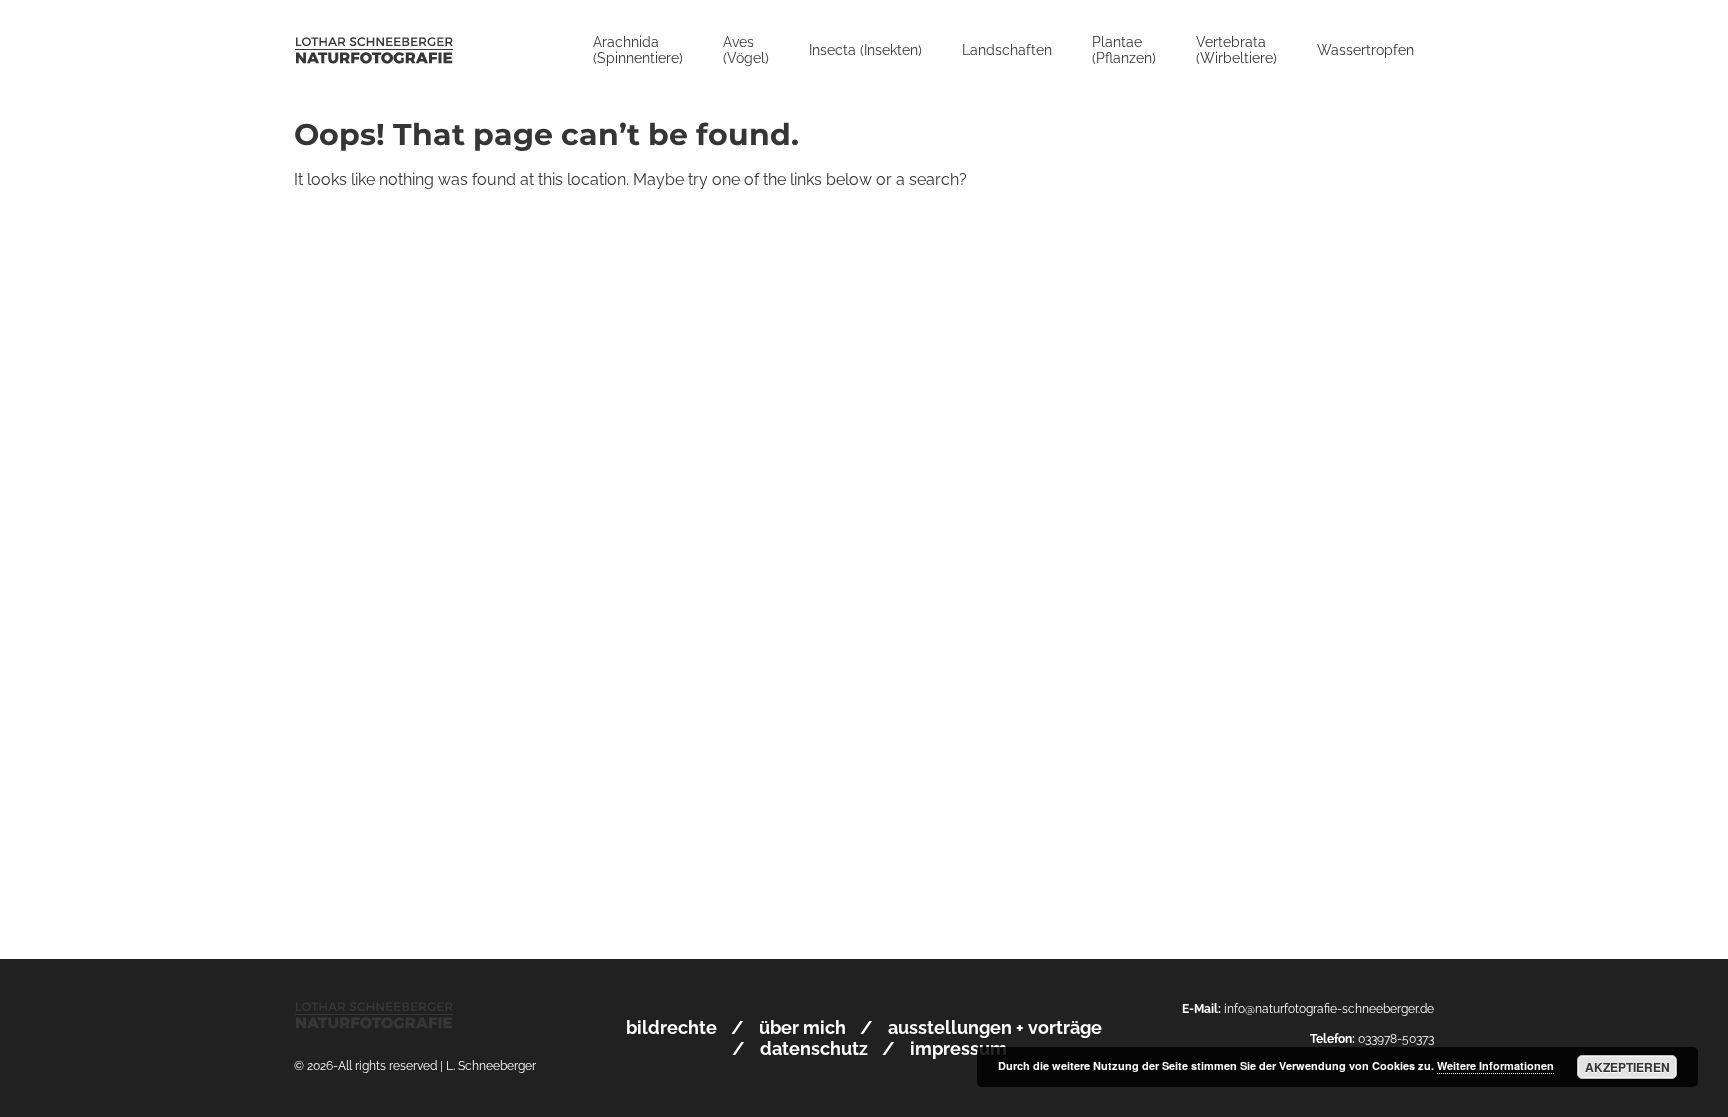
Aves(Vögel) (746, 50)
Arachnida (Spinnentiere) (638, 50)
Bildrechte (671, 1027)
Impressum (958, 1048)
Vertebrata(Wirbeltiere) (1236, 50)
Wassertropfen (1365, 50)
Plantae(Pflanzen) (1124, 50)
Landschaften (1007, 50)
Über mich (802, 1027)
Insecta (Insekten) (865, 50)
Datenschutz (814, 1048)
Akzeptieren (1627, 1067)
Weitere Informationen (1495, 1065)
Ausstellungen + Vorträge (995, 1027)
